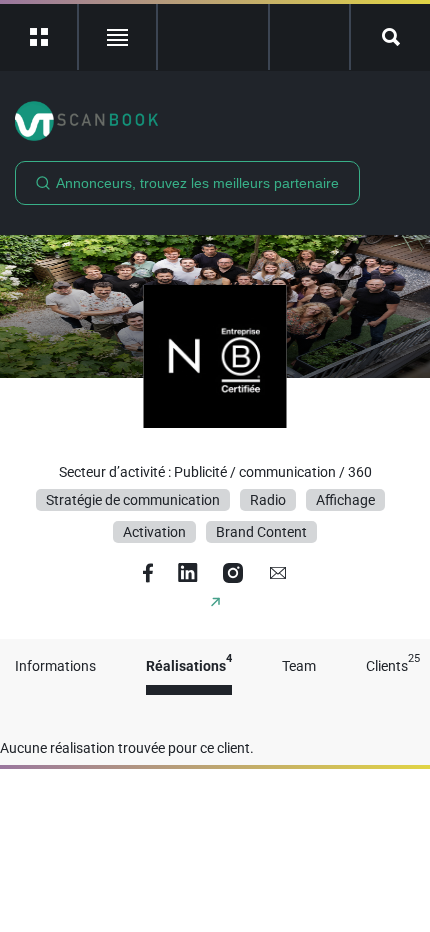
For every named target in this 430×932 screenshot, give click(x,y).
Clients (393, 666)
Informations (55, 666)
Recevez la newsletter (309, 37)
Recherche (390, 37)
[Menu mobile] (39, 37)
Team (299, 666)
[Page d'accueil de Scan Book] (215, 121)
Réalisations (189, 666)
